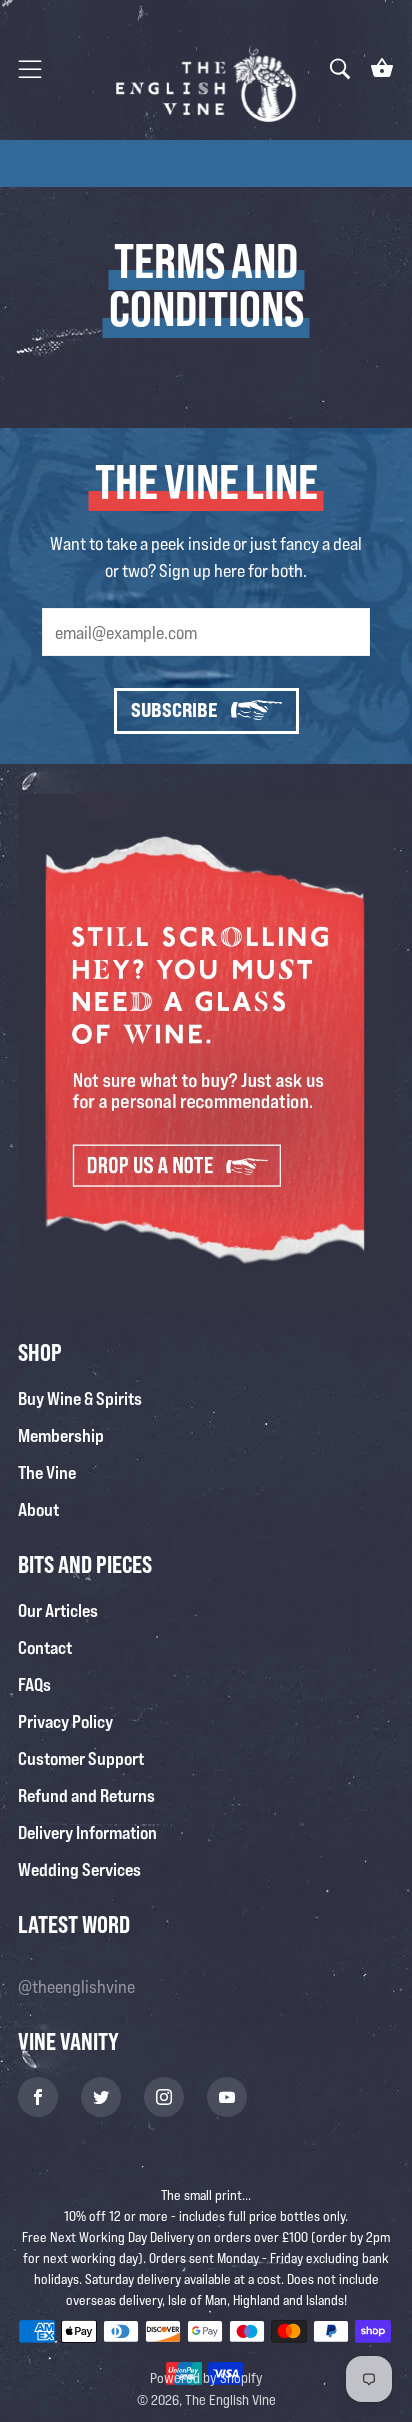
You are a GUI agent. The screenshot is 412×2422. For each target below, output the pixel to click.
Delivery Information (87, 1832)
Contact (45, 1647)
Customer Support (81, 1758)
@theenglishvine (76, 1986)
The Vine (47, 1472)
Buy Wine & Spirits (80, 1398)
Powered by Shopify (206, 2377)
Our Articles (58, 1610)
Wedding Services (79, 1869)
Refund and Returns (86, 1795)
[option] (206, 163)
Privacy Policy (65, 1721)
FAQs (34, 1684)
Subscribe (174, 709)
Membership (61, 1435)
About (38, 1509)
